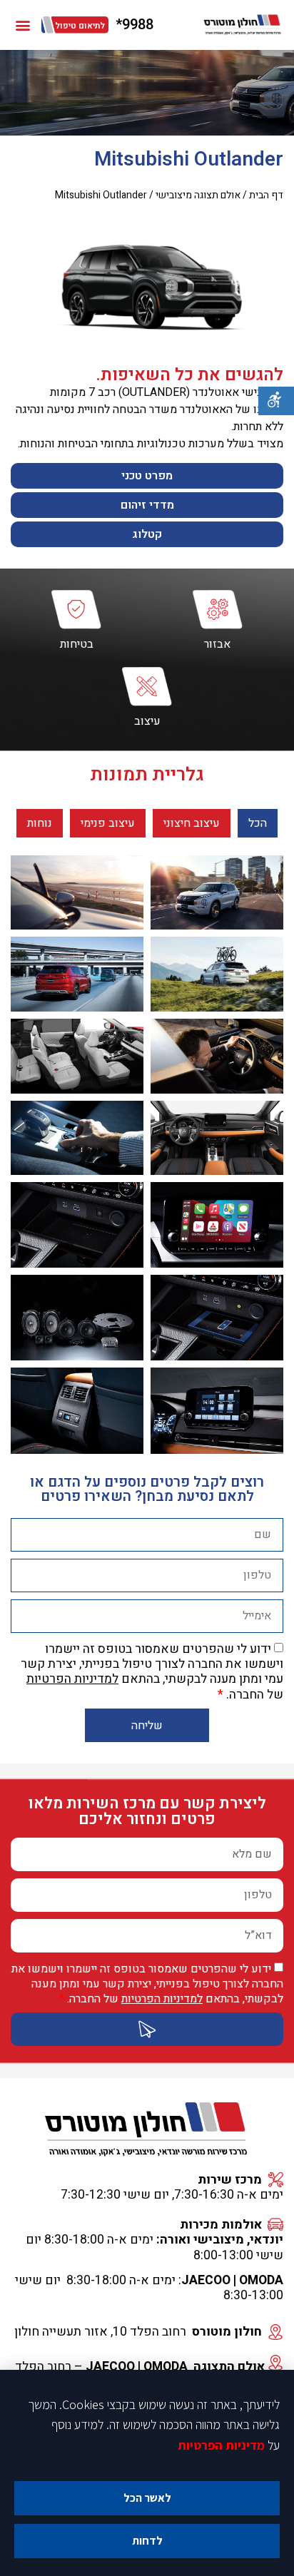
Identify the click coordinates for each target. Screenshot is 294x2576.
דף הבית (266, 195)
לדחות (147, 2541)
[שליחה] (147, 2029)
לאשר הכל (147, 2498)
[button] (22, 25)
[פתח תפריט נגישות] (276, 401)
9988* (135, 25)
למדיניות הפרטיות (72, 1679)
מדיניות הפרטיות (221, 2445)
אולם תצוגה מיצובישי (198, 195)
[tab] (258, 823)
